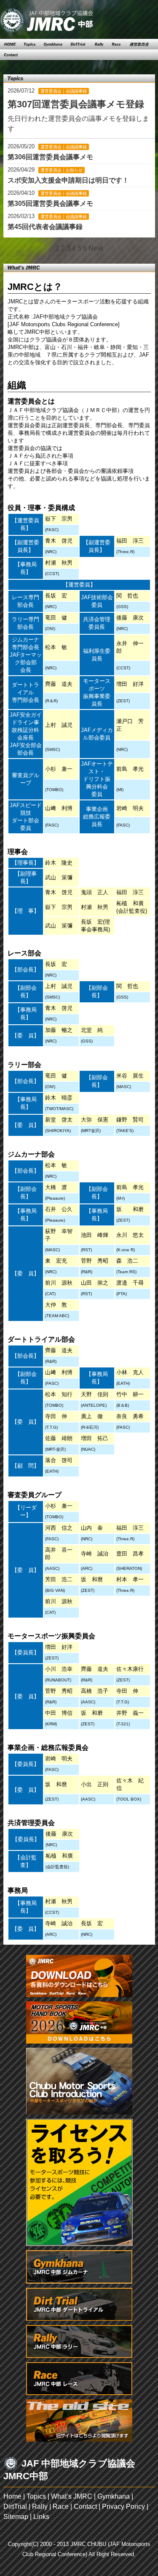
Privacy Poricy (123, 2506)
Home (12, 2496)
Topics (36, 2496)
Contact (85, 2506)
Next (95, 248)
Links (41, 2517)
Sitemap (16, 2517)
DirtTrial (15, 2506)
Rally (40, 2506)
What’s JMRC (72, 2496)
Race (61, 2506)
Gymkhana (114, 2496)
